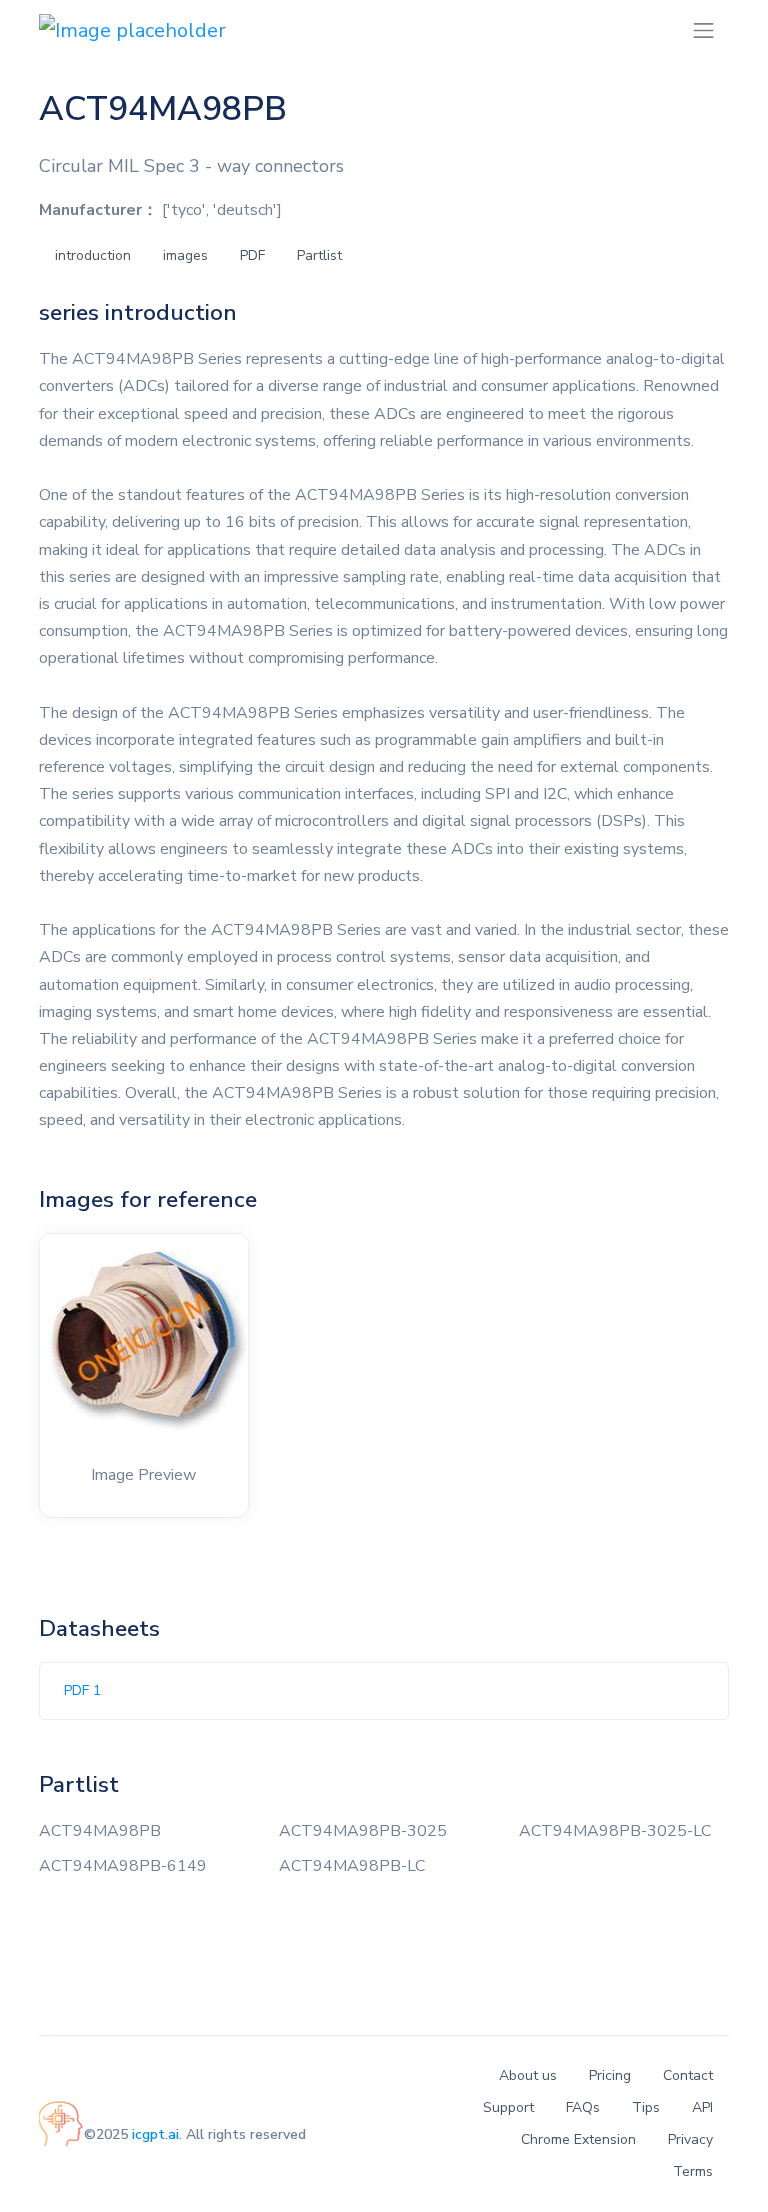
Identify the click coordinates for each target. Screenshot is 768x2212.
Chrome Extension (578, 2139)
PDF (252, 255)
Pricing (610, 2075)
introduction (93, 255)
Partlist (319, 255)
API (702, 2107)
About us (528, 2075)
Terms (693, 2171)
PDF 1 (82, 1690)
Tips (646, 2107)
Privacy (690, 2139)
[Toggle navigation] (703, 30)
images (185, 255)
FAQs (583, 2107)
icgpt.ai (155, 2134)
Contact (688, 2075)
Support (508, 2107)
